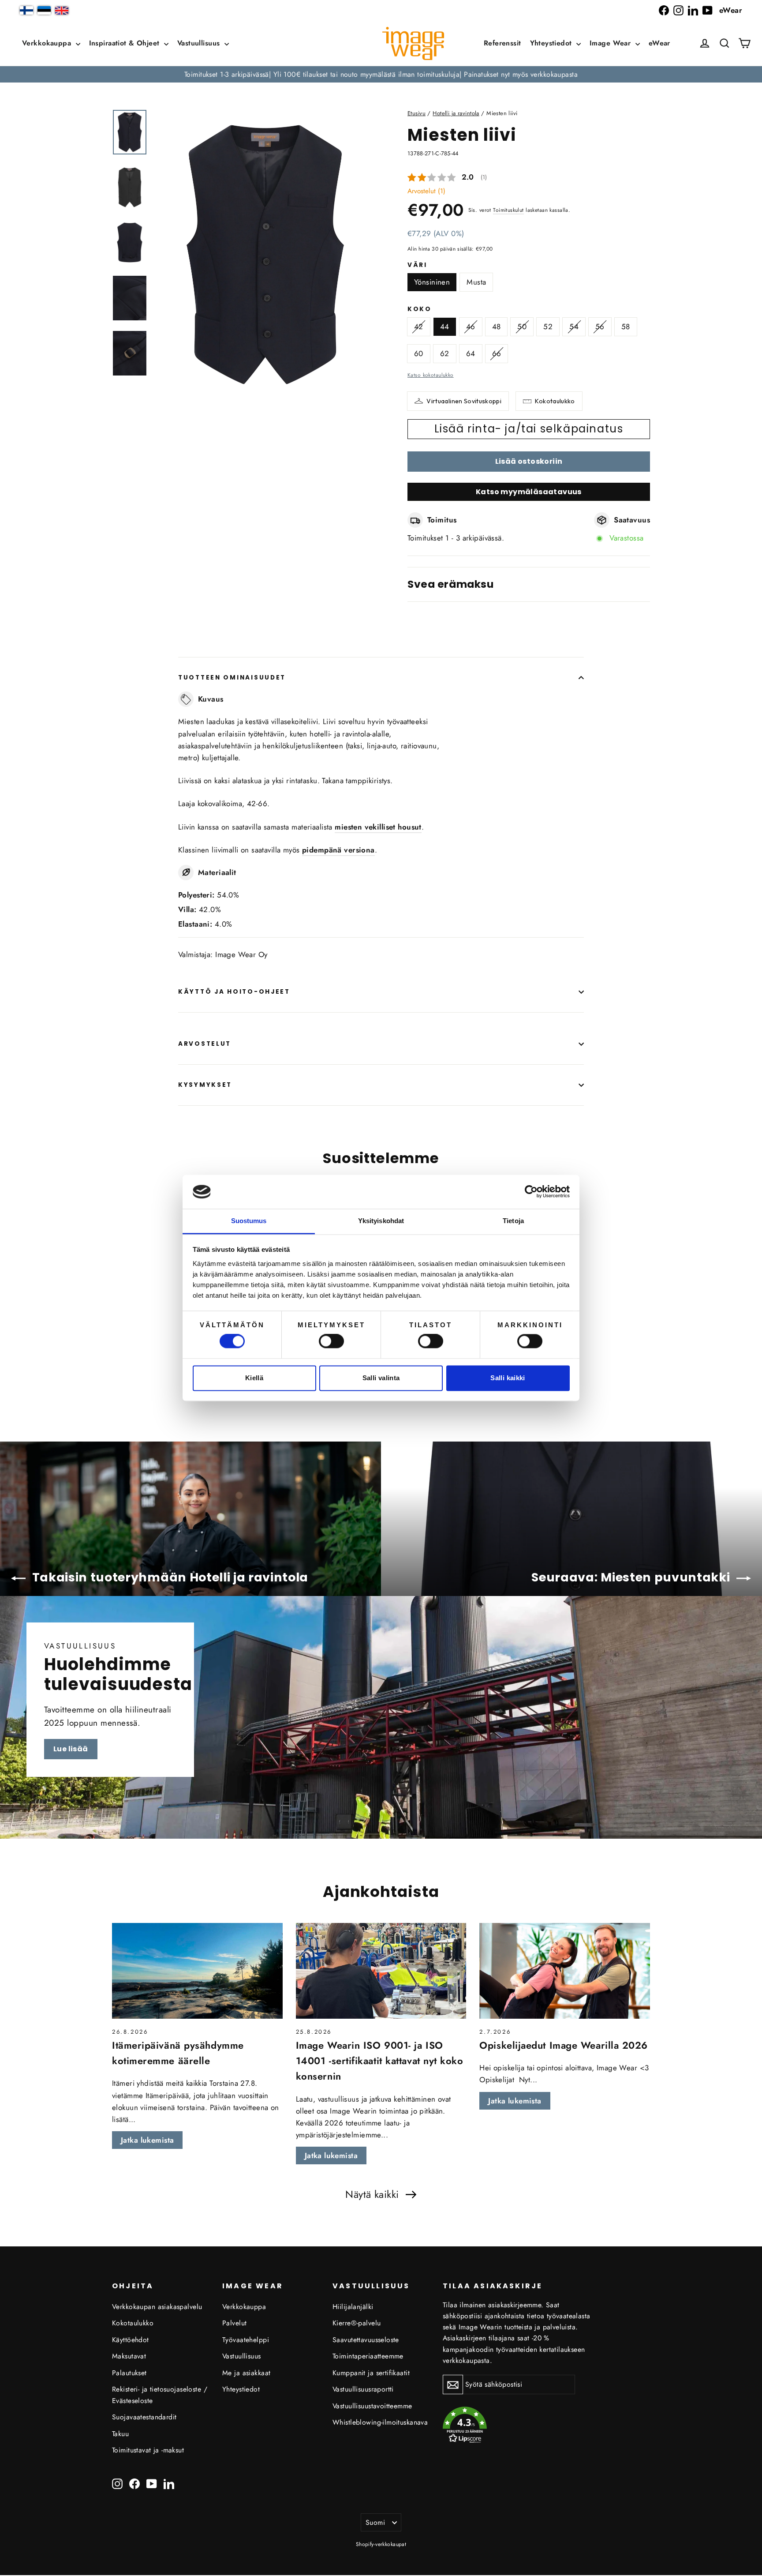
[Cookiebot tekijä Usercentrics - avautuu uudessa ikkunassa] (531, 1192)
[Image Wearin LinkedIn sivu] (693, 10)
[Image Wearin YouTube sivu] (708, 10)
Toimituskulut (508, 210)
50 (522, 327)
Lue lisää (71, 1749)
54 (574, 327)
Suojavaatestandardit (144, 2417)
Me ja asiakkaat (246, 2373)
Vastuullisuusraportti (363, 2389)
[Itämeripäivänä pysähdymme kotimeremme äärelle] (197, 1971)
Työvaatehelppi (246, 2340)
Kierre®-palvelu (357, 2323)
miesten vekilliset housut (378, 827)
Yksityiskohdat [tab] (381, 1221)
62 (445, 353)
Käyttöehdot (131, 2340)
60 (419, 353)
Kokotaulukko (555, 401)
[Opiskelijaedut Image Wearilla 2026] (565, 1971)
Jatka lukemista (147, 2140)
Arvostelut (205, 1044)
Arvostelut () (426, 191)
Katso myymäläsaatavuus (529, 492)
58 (626, 327)
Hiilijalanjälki (353, 2307)
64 (471, 353)
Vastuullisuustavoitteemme (372, 2406)
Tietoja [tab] (513, 1221)
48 (497, 327)
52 (548, 327)
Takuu (120, 2434)
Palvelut (234, 2323)
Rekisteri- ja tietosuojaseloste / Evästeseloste (160, 2395)
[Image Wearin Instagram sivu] (678, 10)
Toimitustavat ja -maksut (148, 2450)
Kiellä (254, 1378)
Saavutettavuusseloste (366, 2340)
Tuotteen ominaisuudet (232, 678)
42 (419, 327)
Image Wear (611, 43)
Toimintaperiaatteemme (368, 2356)
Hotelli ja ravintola (456, 113)
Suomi (375, 2522)
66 (497, 353)
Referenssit (502, 43)
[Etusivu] (413, 43)
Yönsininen (432, 282)
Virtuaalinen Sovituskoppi (464, 401)
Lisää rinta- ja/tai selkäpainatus (529, 429)
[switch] (331, 1341)
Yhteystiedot (552, 43)
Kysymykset (205, 1085)
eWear (731, 10)
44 (445, 327)
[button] (725, 43)
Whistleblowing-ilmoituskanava (380, 2422)
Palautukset (129, 2373)
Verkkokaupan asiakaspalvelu (157, 2307)
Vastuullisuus (200, 43)
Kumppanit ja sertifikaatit (371, 2373)
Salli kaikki (508, 1378)
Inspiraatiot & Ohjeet (125, 43)
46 (471, 327)
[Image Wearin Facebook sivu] (664, 10)
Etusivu (416, 113)
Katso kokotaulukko (431, 375)
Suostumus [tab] (249, 1221)
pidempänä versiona (338, 850)
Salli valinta (381, 1378)
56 (600, 327)
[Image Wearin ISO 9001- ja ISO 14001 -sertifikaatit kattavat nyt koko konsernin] (381, 1971)
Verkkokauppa (48, 43)
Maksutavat (129, 2356)
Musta (476, 282)
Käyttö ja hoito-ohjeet (234, 992)
